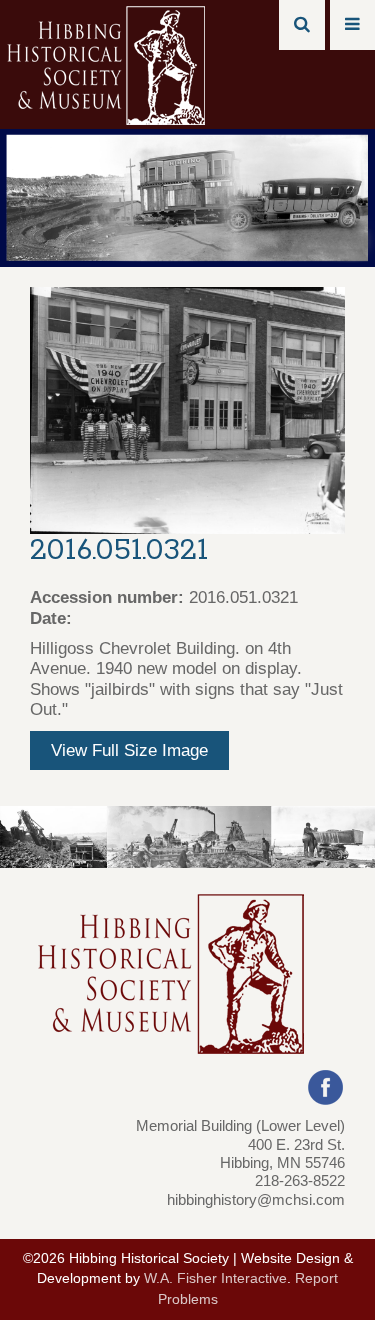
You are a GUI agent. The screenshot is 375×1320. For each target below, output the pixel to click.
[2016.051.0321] (187, 409)
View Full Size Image (129, 750)
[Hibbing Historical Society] (107, 63)
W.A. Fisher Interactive (215, 1278)
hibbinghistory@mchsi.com (256, 1199)
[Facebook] (325, 1086)
